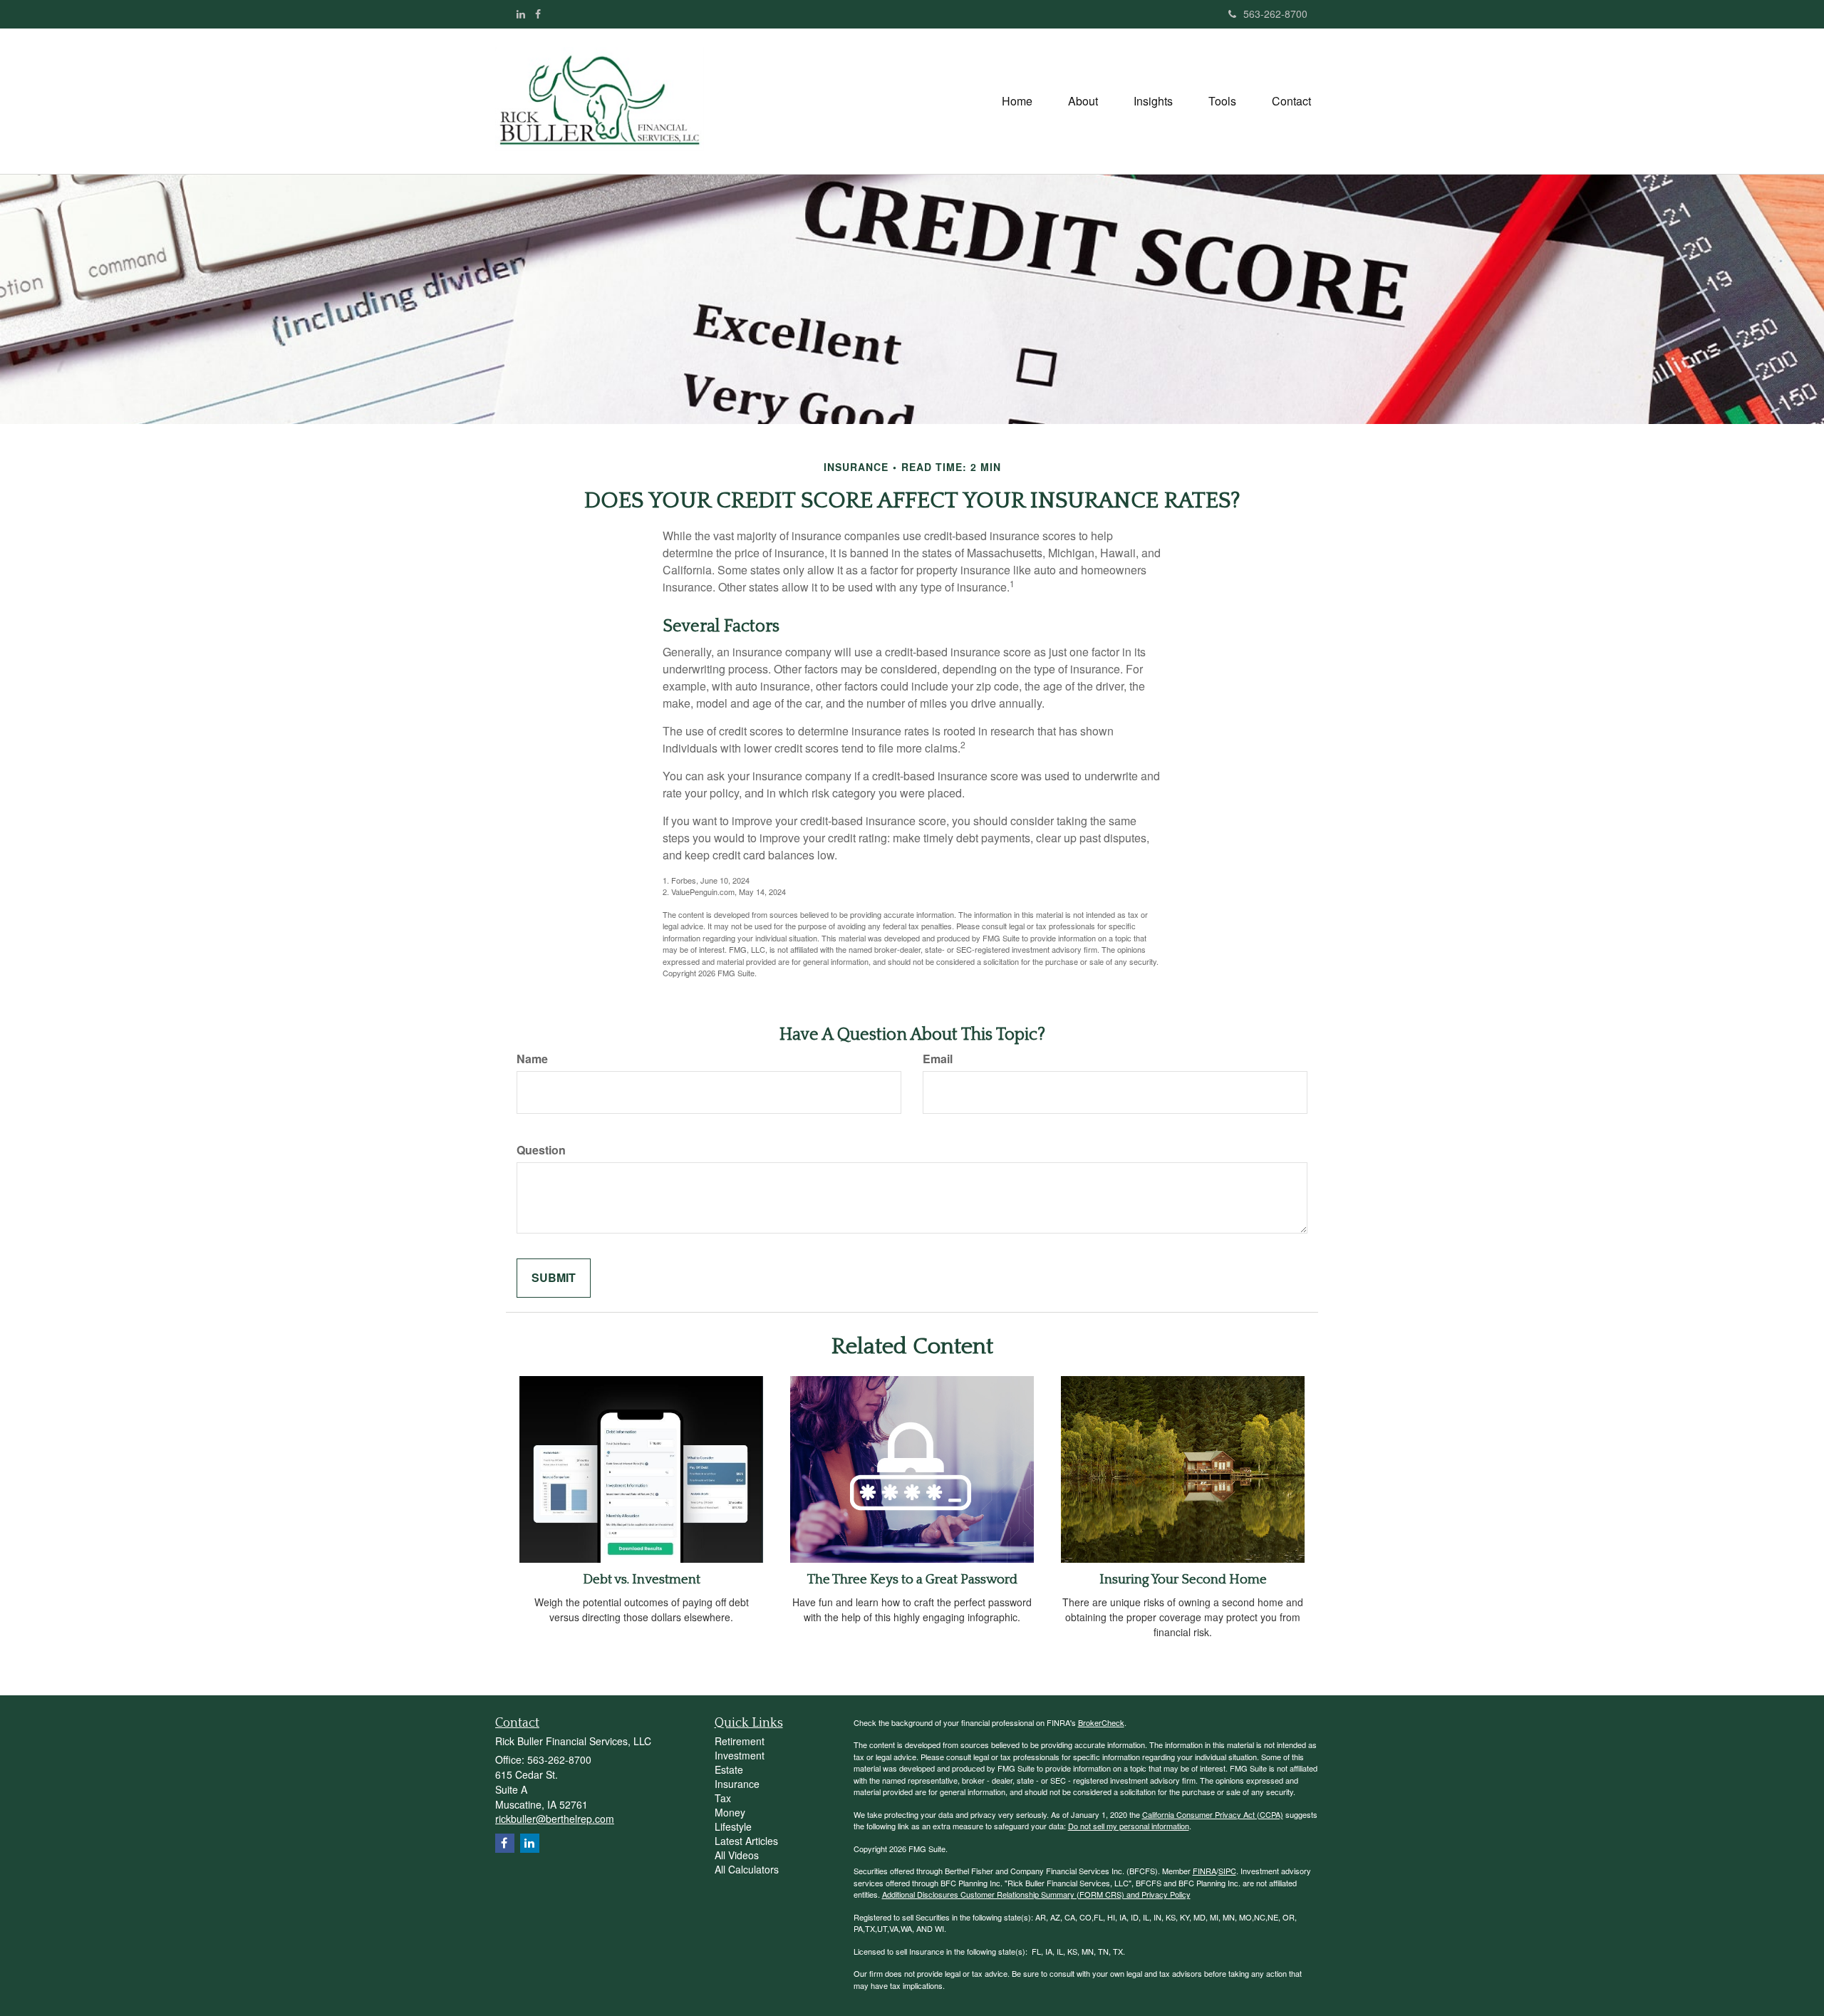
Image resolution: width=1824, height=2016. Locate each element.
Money (730, 1812)
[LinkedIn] (521, 14)
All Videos (737, 1855)
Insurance (737, 1784)
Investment (740, 1755)
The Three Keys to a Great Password (912, 1580)
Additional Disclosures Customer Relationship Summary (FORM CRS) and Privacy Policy (1036, 1894)
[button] (1083, 101)
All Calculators (747, 1869)
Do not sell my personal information (1129, 1826)
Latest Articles (746, 1841)
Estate (729, 1769)
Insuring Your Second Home (1183, 1580)
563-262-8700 (1275, 14)
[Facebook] (538, 14)
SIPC (1227, 1871)
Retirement (740, 1741)
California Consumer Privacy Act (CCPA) (1213, 1814)
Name (532, 1059)
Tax (723, 1798)
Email (938, 1059)
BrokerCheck (1101, 1722)
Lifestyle (733, 1826)
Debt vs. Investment (642, 1580)
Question (541, 1150)
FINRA (1204, 1871)
